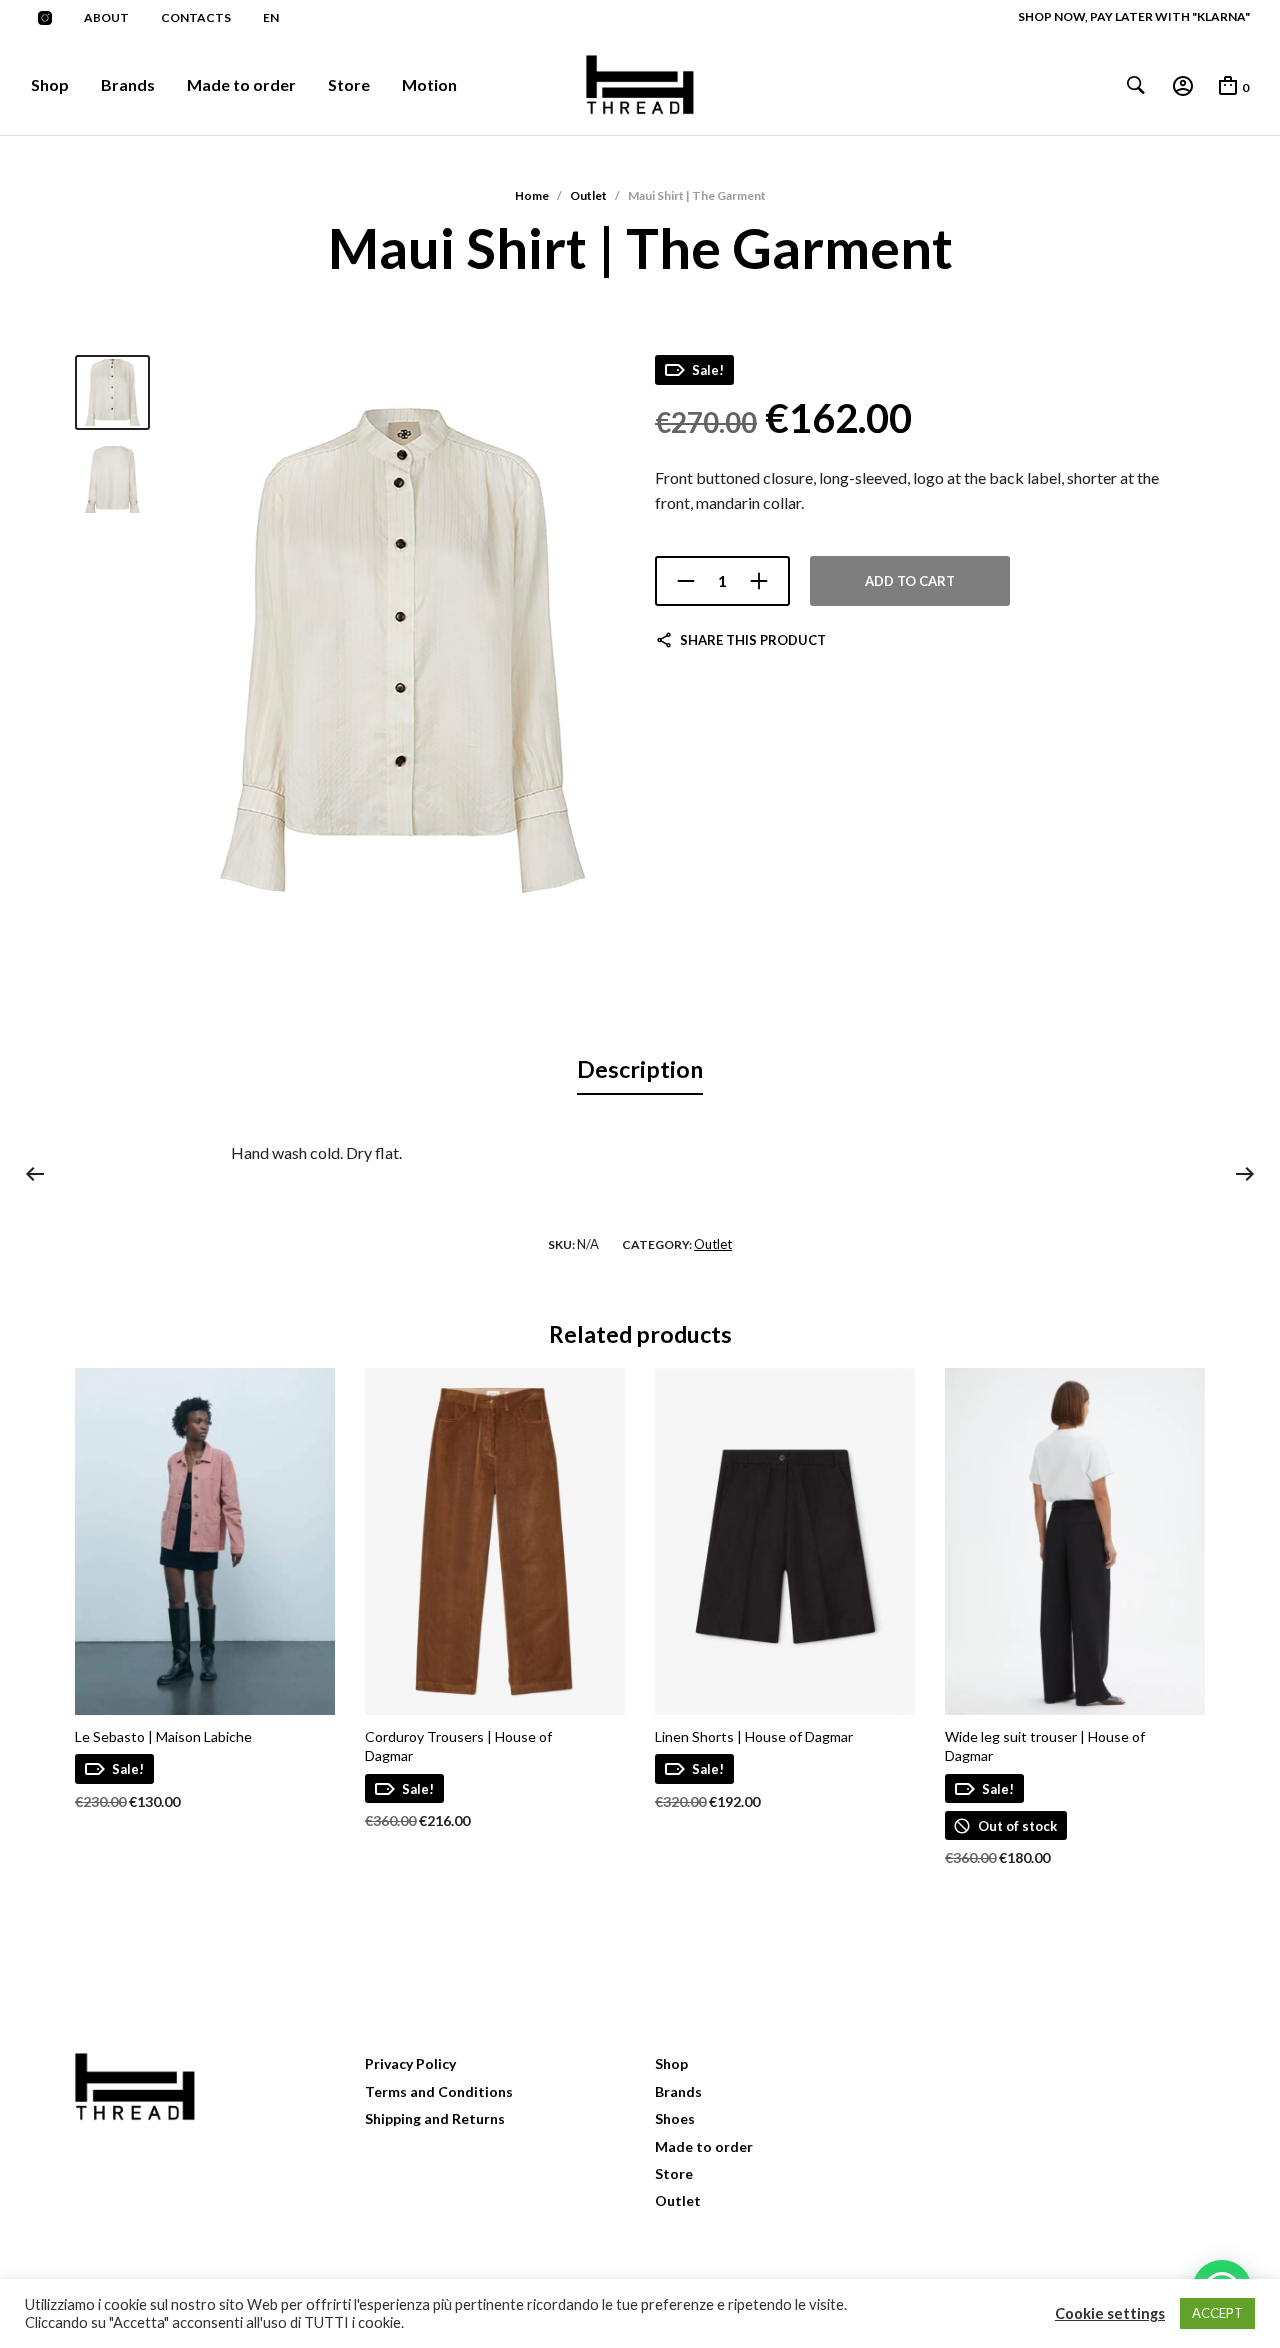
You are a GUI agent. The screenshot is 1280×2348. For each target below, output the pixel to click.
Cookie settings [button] (1110, 2313)
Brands (128, 84)
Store (349, 84)
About (106, 17)
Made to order (241, 84)
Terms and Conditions (439, 2091)
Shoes (675, 2118)
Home (532, 195)
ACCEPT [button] (1217, 2313)
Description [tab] (640, 1069)
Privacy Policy (410, 2063)
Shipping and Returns (435, 2118)
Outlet (588, 195)
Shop (50, 84)
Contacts (196, 17)
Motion (429, 84)
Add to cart (910, 581)
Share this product (753, 640)
